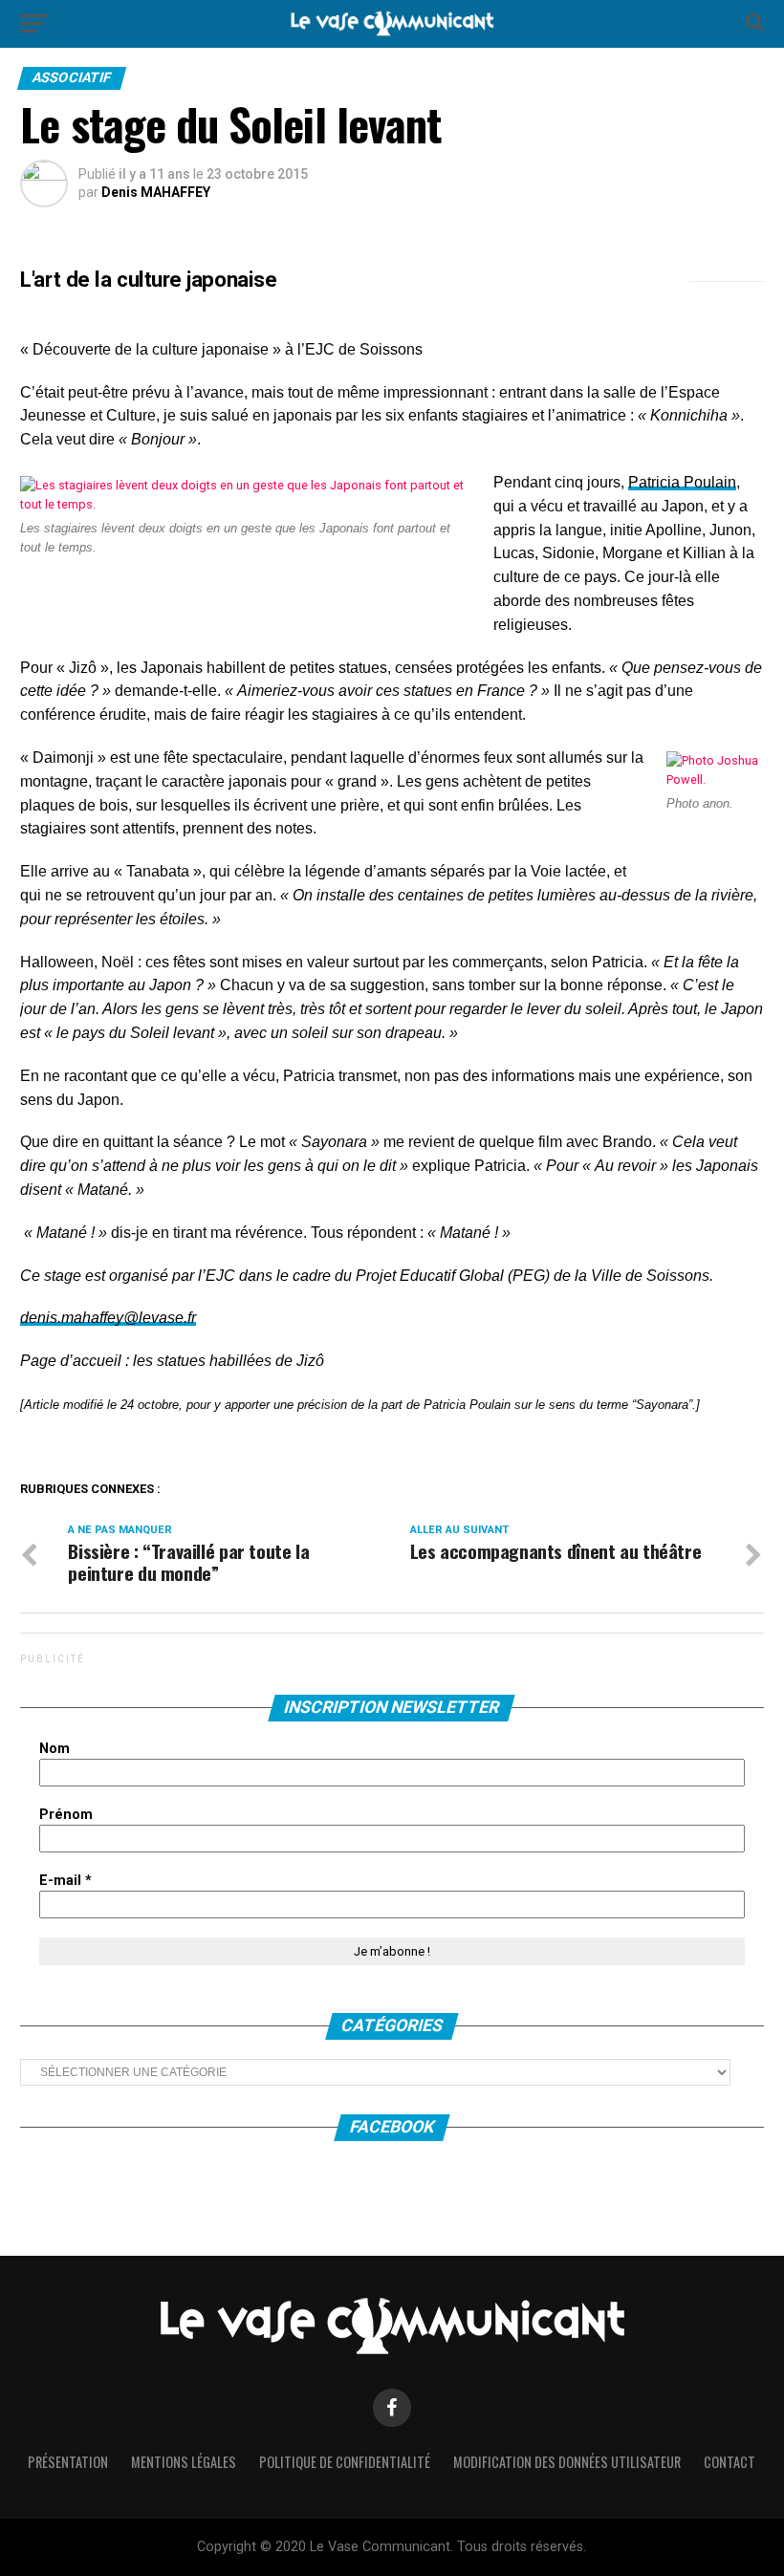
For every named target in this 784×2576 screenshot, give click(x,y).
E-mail (65, 1881)
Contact (730, 2462)
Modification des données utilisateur (567, 2462)
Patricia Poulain (682, 482)
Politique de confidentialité (345, 2462)
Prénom (66, 1815)
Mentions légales (184, 2462)
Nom (54, 1749)
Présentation (68, 2462)
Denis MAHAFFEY (156, 192)
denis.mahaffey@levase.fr (108, 1318)
